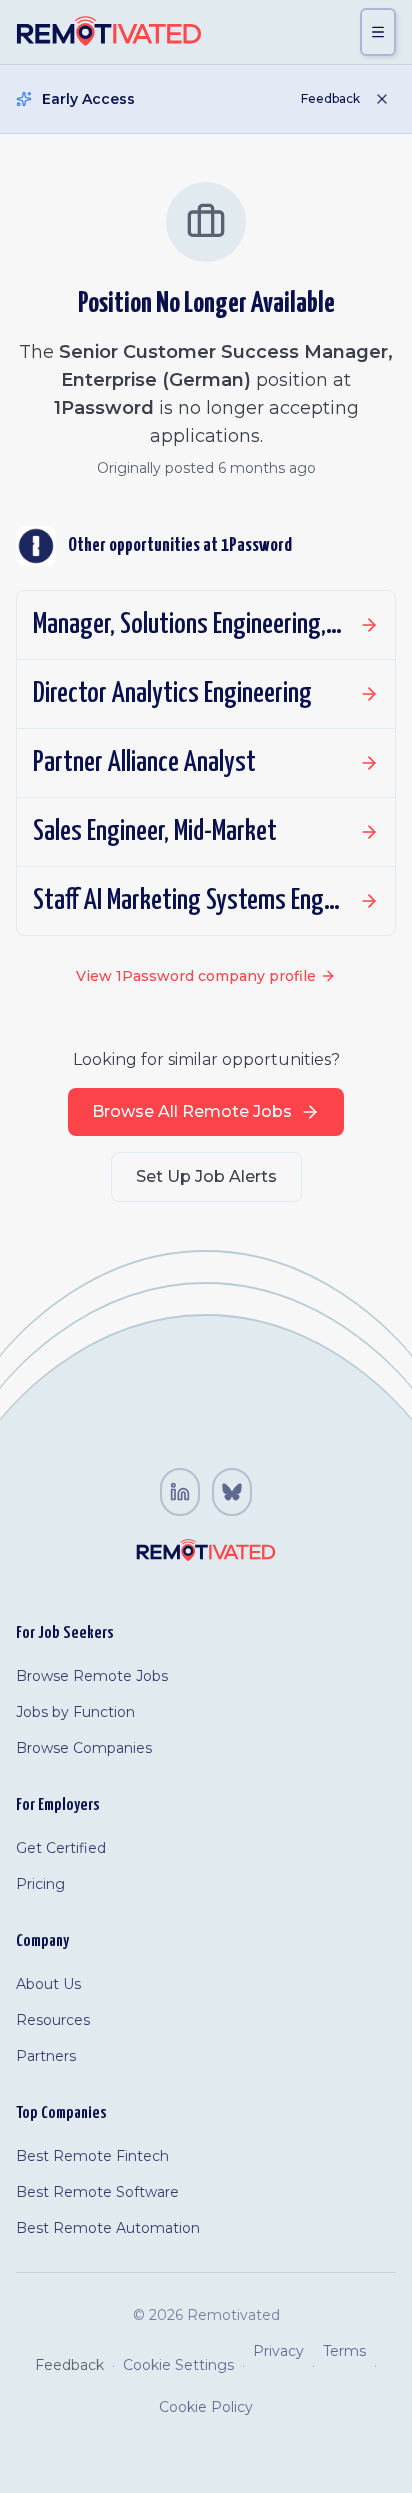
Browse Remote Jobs (92, 1676)
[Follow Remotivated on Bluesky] (232, 1492)
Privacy (278, 2351)
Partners (46, 2056)
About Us (48, 1984)
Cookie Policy (206, 2407)
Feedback (330, 98)
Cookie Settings (178, 2365)
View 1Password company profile (196, 976)
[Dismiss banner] (382, 99)
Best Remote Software (97, 2192)
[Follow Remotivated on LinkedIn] (180, 1492)
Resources (53, 2020)
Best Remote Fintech (92, 2156)
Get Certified (61, 1848)
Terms (344, 2351)
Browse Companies (84, 1748)
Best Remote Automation (108, 2228)
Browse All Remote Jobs (192, 1111)
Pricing (40, 1884)
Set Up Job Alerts (206, 1176)
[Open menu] (378, 32)
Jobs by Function (75, 1712)
